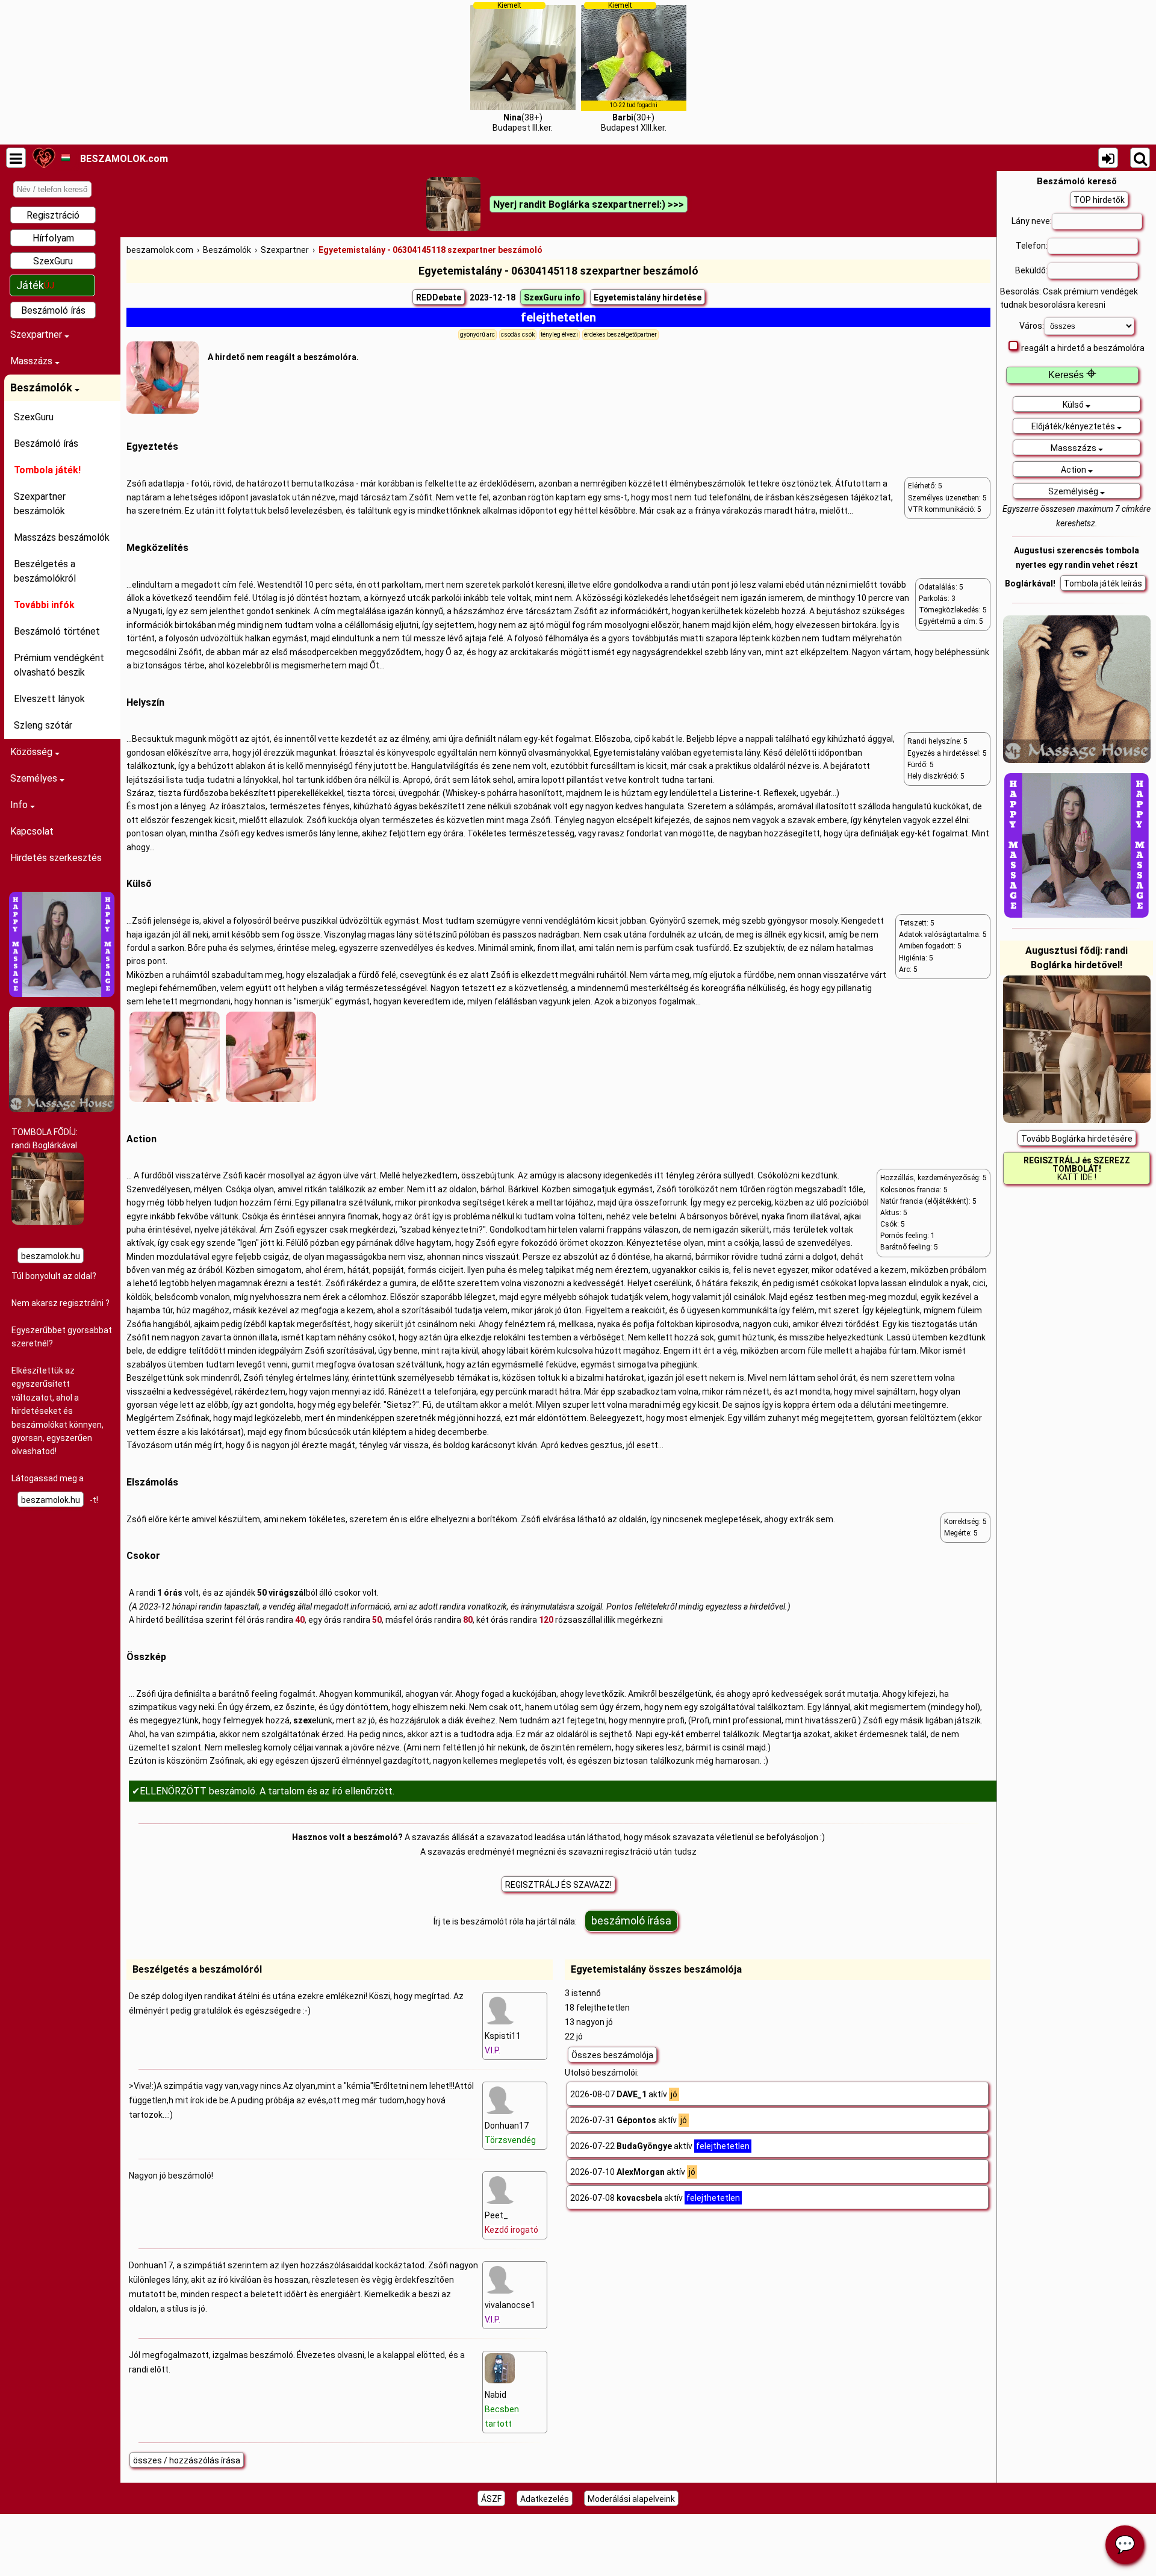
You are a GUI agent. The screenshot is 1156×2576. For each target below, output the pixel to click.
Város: (1032, 326)
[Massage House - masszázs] (62, 1109)
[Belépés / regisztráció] (1108, 158)
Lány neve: (1032, 221)
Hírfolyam (53, 238)
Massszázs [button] (1074, 448)
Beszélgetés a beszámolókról (45, 571)
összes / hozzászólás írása (187, 2460)
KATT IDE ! (1077, 1169)
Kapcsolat (32, 831)
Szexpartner (37, 334)
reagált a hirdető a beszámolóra (1083, 348)
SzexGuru (53, 261)
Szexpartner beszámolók (40, 504)
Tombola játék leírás (1103, 583)
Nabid (502, 2409)
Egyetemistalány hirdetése (648, 297)
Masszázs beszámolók (62, 537)
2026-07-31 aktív (629, 2120)
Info (20, 805)
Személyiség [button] (1074, 491)
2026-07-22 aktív (660, 2146)
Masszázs (33, 361)
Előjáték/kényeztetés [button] (1074, 426)
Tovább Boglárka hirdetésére (1077, 1139)
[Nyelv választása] (65, 158)
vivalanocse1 (510, 2312)
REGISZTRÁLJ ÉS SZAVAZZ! (558, 1885)
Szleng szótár (43, 725)
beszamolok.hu (51, 1256)
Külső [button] (1074, 405)
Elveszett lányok (49, 699)
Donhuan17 (510, 2133)
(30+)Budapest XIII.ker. (634, 67)
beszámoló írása (631, 1921)
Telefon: (1032, 246)
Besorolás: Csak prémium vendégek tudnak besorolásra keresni (1069, 298)
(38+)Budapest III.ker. (523, 67)
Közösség (33, 752)
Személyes (35, 778)
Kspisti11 (503, 2043)
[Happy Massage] (62, 994)
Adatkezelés (545, 2499)
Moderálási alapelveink (631, 2499)
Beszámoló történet (57, 631)
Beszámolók (42, 387)
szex (303, 1720)
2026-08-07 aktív (624, 2094)
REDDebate (439, 297)
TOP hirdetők (1099, 200)
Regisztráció (53, 215)
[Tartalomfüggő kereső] (1140, 158)
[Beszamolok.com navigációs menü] (16, 158)
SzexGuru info (552, 297)
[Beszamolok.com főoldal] (44, 158)
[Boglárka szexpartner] (48, 1222)
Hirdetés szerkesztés (56, 858)
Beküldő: (1031, 270)
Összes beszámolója (612, 2055)
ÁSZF (491, 2499)
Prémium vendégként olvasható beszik (59, 665)
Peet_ (511, 2223)
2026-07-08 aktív (655, 2198)
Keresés (1072, 375)
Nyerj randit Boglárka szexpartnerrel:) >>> (589, 204)
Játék (35, 285)
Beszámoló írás (53, 310)
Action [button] (1074, 470)
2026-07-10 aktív (633, 2172)
